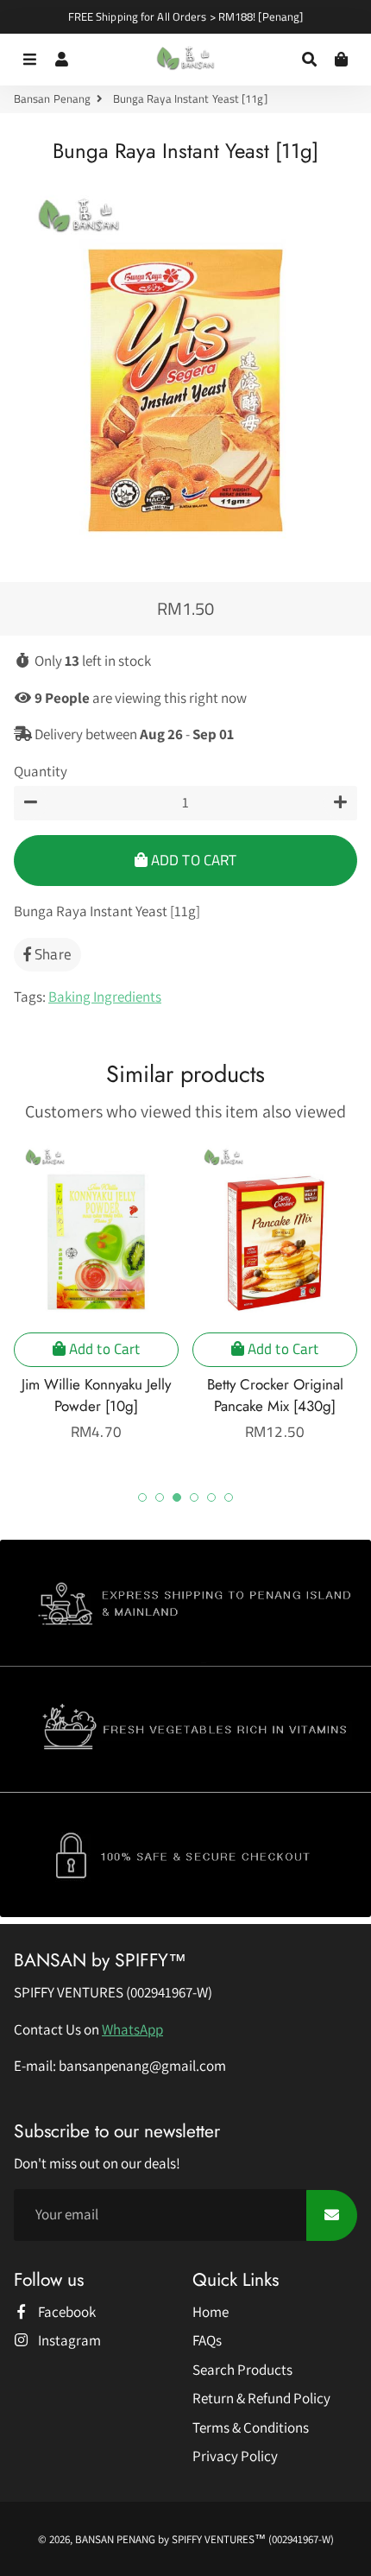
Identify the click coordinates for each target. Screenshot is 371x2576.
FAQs (207, 2340)
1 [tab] (142, 1497)
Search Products (242, 2370)
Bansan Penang (52, 99)
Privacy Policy (235, 2456)
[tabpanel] (96, 1291)
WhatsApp (132, 2029)
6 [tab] (229, 1497)
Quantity (41, 771)
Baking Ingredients (105, 997)
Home (211, 2312)
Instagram (68, 2340)
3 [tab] (177, 1497)
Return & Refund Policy (261, 2398)
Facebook (66, 2312)
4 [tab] (194, 1497)
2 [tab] (160, 1497)
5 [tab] (211, 1497)
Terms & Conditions (251, 2427)
